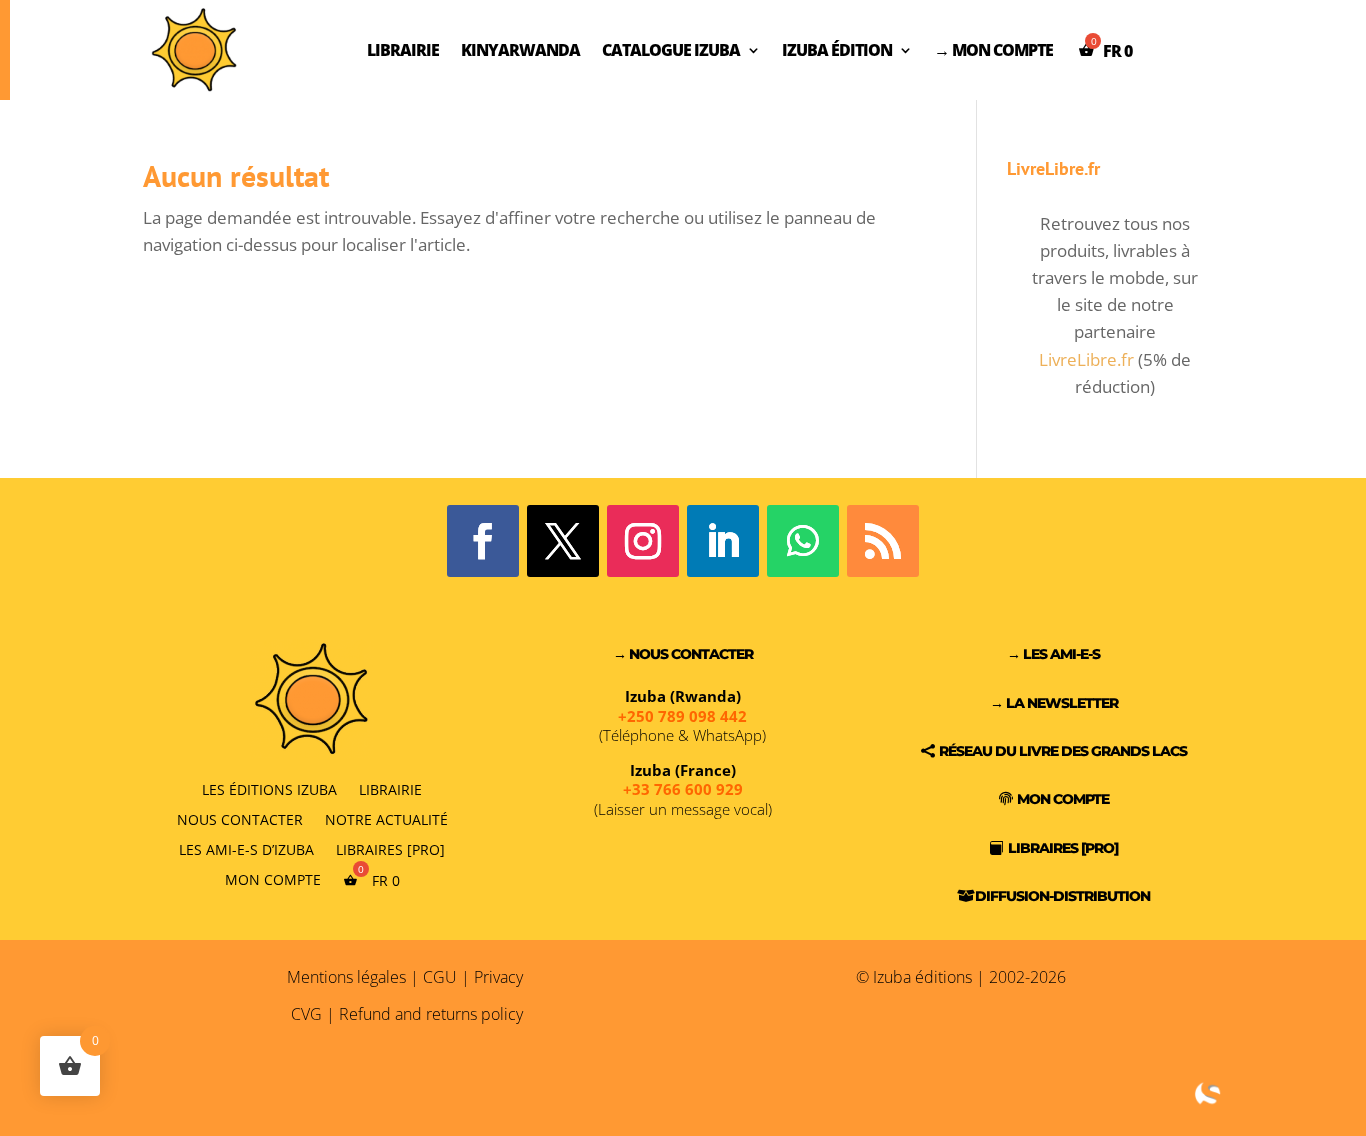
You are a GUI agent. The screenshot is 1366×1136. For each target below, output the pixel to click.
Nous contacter (240, 818)
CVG (306, 1014)
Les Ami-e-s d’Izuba (246, 848)
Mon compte (273, 879)
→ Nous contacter (683, 654)
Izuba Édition (837, 50)
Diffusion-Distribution (1062, 896)
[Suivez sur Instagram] (643, 541)
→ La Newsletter (1054, 703)
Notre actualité (386, 818)
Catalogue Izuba (671, 50)
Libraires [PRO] (390, 848)
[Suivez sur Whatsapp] (803, 541)
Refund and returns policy (431, 1014)
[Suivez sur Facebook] (483, 541)
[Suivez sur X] (563, 541)
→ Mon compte (993, 50)
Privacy (498, 977)
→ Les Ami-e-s (1053, 654)
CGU (440, 977)
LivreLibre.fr (1086, 359)
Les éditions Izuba (269, 788)
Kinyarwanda (520, 50)
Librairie (403, 50)
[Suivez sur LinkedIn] (723, 541)
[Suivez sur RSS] (883, 541)
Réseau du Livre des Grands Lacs (1063, 751)
